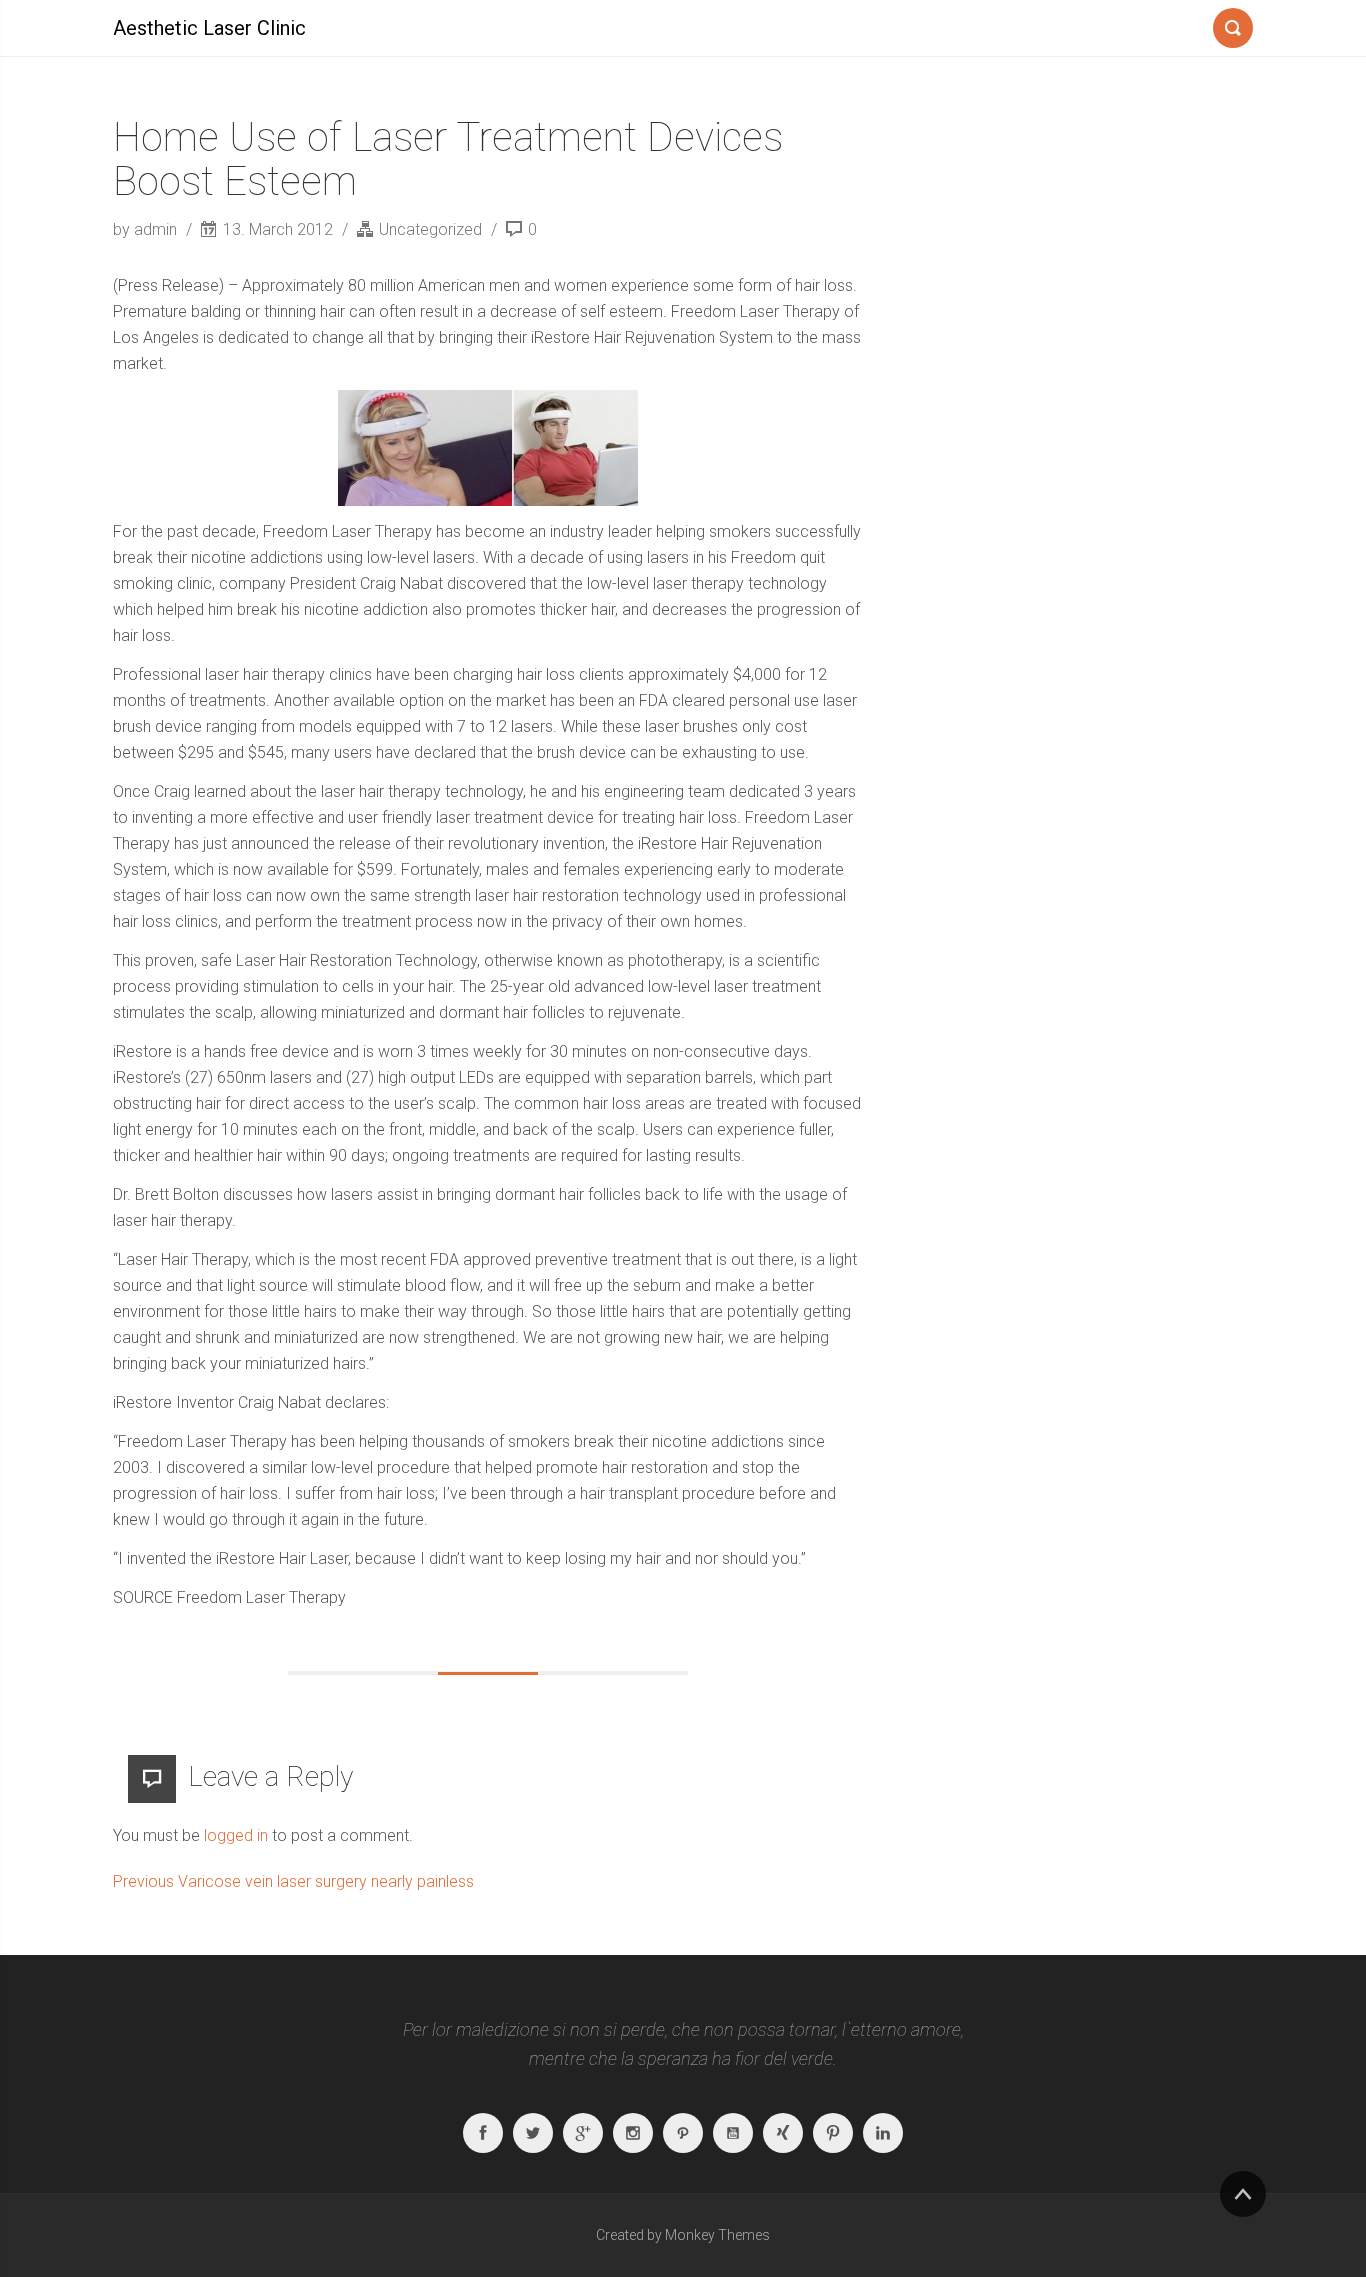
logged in (236, 1835)
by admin (147, 229)
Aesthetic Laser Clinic (209, 28)
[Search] (1233, 24)
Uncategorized (430, 229)
